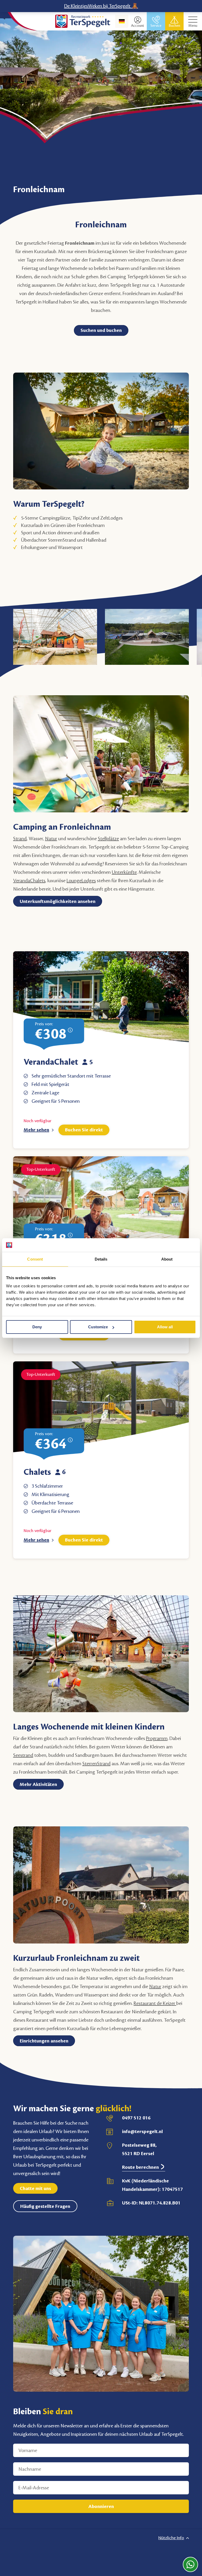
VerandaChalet (51, 1062)
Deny (37, 1327)
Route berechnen (141, 2167)
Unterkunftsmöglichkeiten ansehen (58, 901)
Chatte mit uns (35, 2188)
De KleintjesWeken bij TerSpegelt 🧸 (101, 6)
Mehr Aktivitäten (38, 1784)
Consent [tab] (35, 1259)
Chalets (37, 1472)
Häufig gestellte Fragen (45, 2206)
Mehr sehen (36, 1130)
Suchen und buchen (101, 330)
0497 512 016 (136, 2118)
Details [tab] (101, 1259)
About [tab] (167, 1259)
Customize (98, 1327)
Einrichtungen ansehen (44, 2041)
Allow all (165, 1327)
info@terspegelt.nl (142, 2131)
